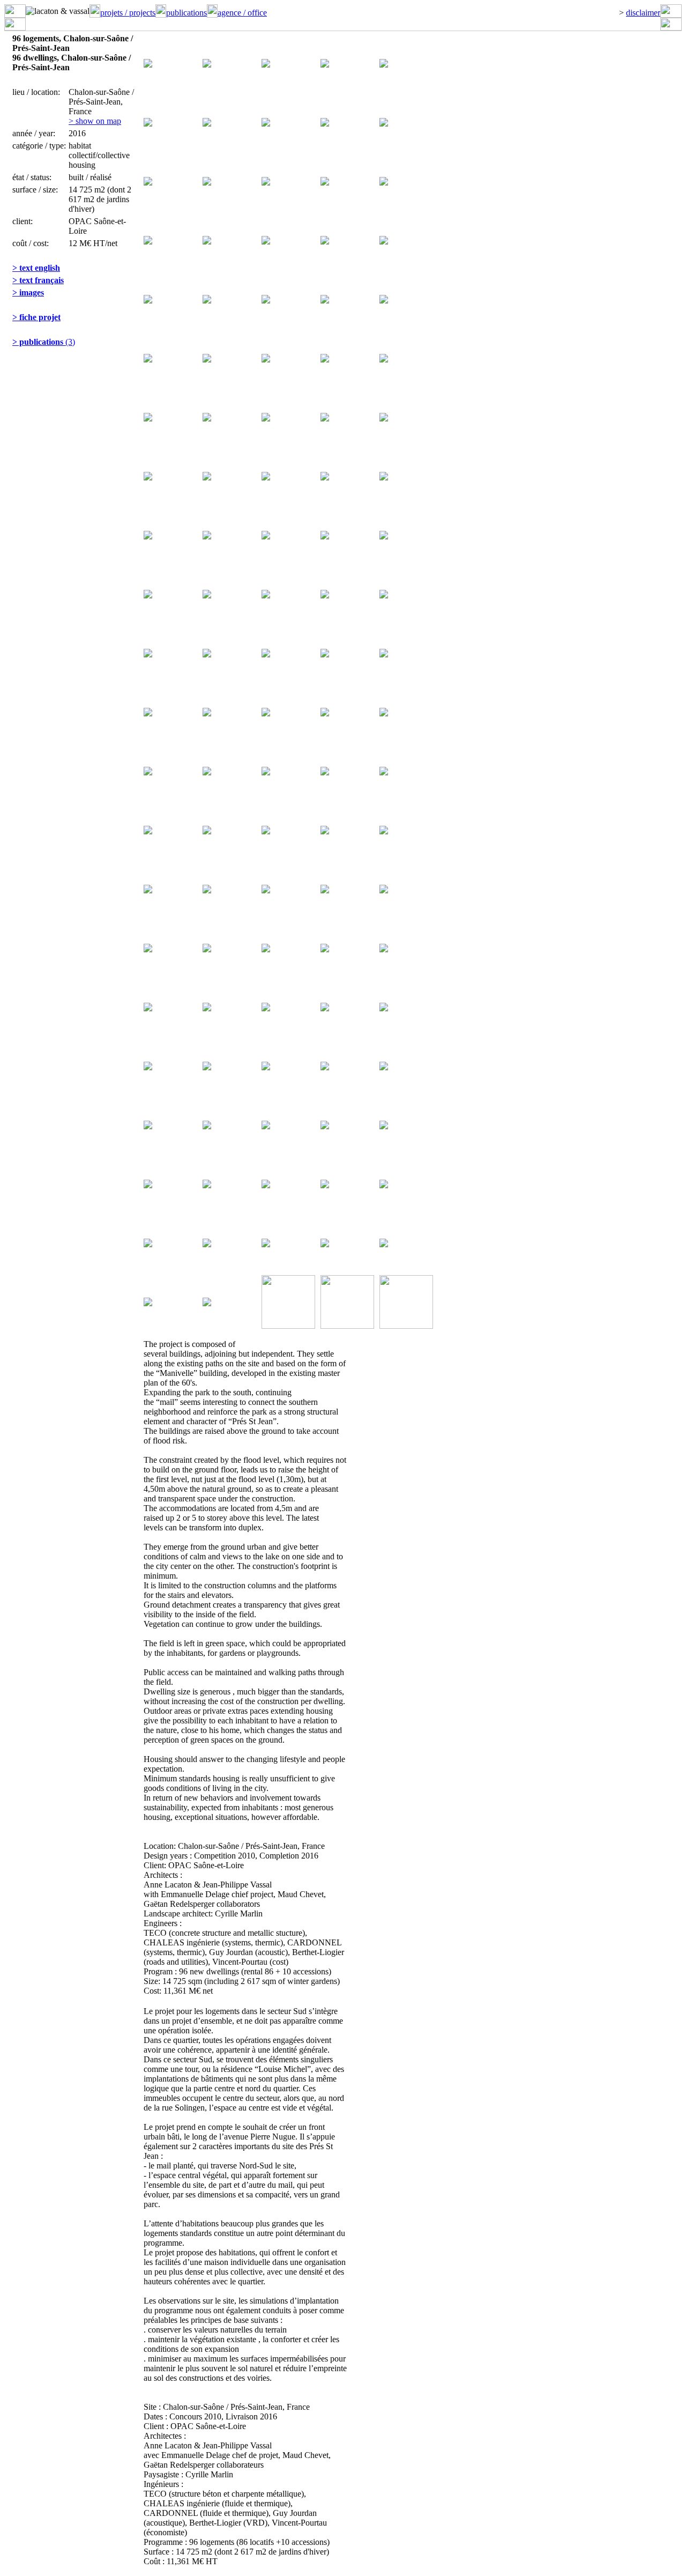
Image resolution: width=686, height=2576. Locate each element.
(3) (44, 342)
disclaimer (643, 13)
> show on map (95, 121)
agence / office (242, 13)
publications (187, 13)
